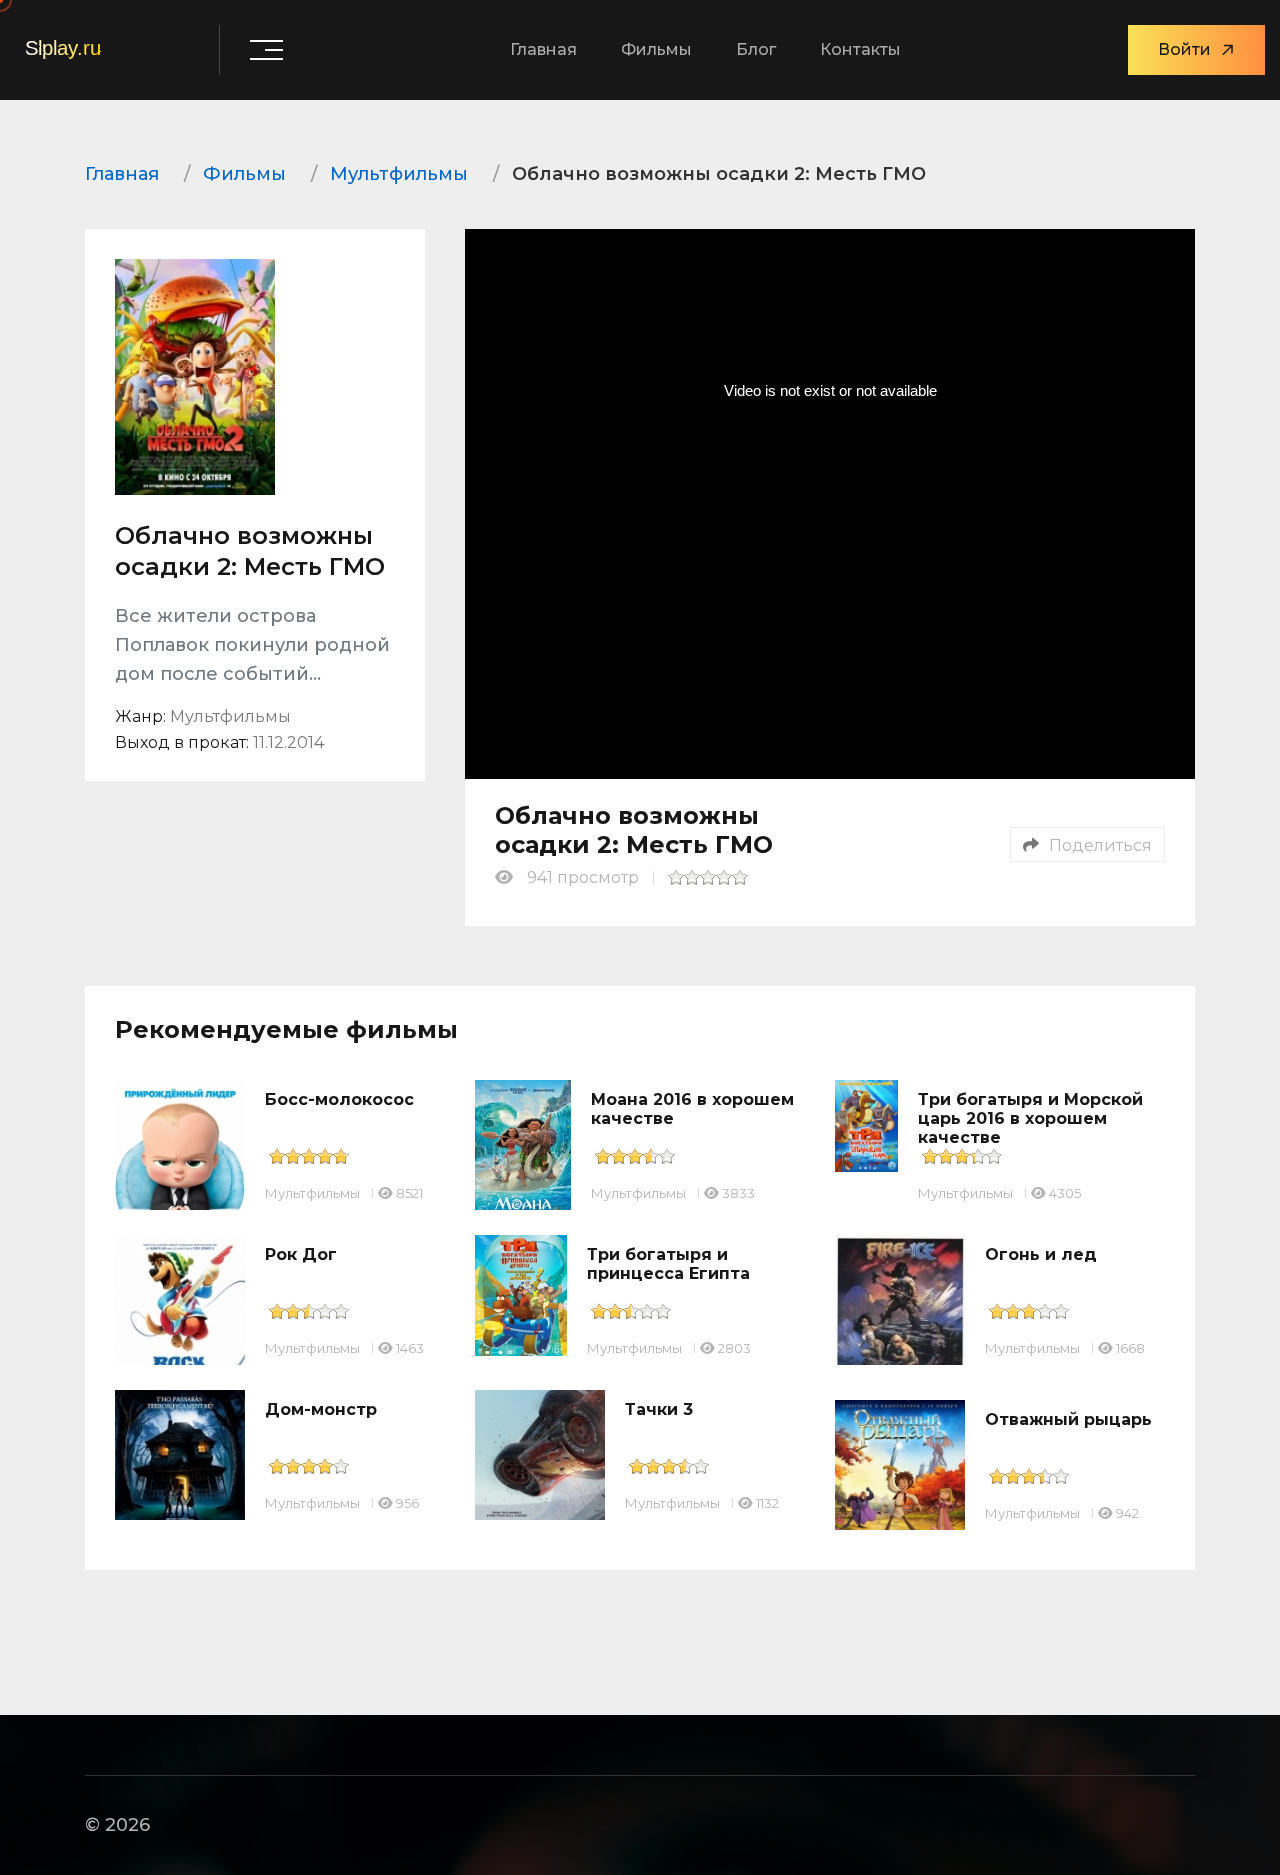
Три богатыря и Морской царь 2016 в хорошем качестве (1030, 1118)
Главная (543, 49)
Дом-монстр (321, 1409)
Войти (1184, 49)
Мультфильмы (312, 1193)
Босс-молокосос (339, 1099)
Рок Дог (301, 1254)
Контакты (860, 49)
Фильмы (656, 49)
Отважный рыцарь (1068, 1419)
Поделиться (1100, 845)
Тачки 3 (659, 1409)
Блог (756, 49)
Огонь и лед (1041, 1254)
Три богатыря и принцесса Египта (668, 1264)
